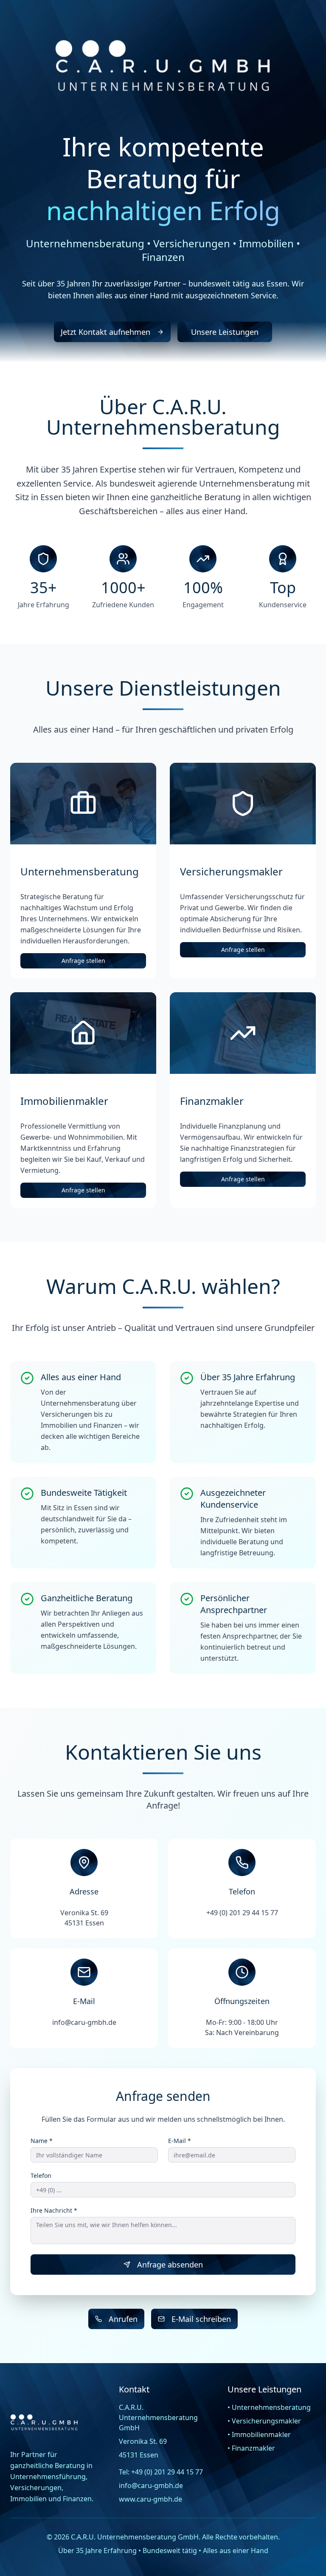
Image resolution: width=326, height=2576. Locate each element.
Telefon (41, 2176)
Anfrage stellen (83, 961)
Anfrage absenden (170, 2265)
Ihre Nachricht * (54, 2211)
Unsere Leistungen (225, 332)
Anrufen (123, 2319)
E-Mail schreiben (201, 2319)
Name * (42, 2141)
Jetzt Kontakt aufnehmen (105, 332)
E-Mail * (180, 2141)
